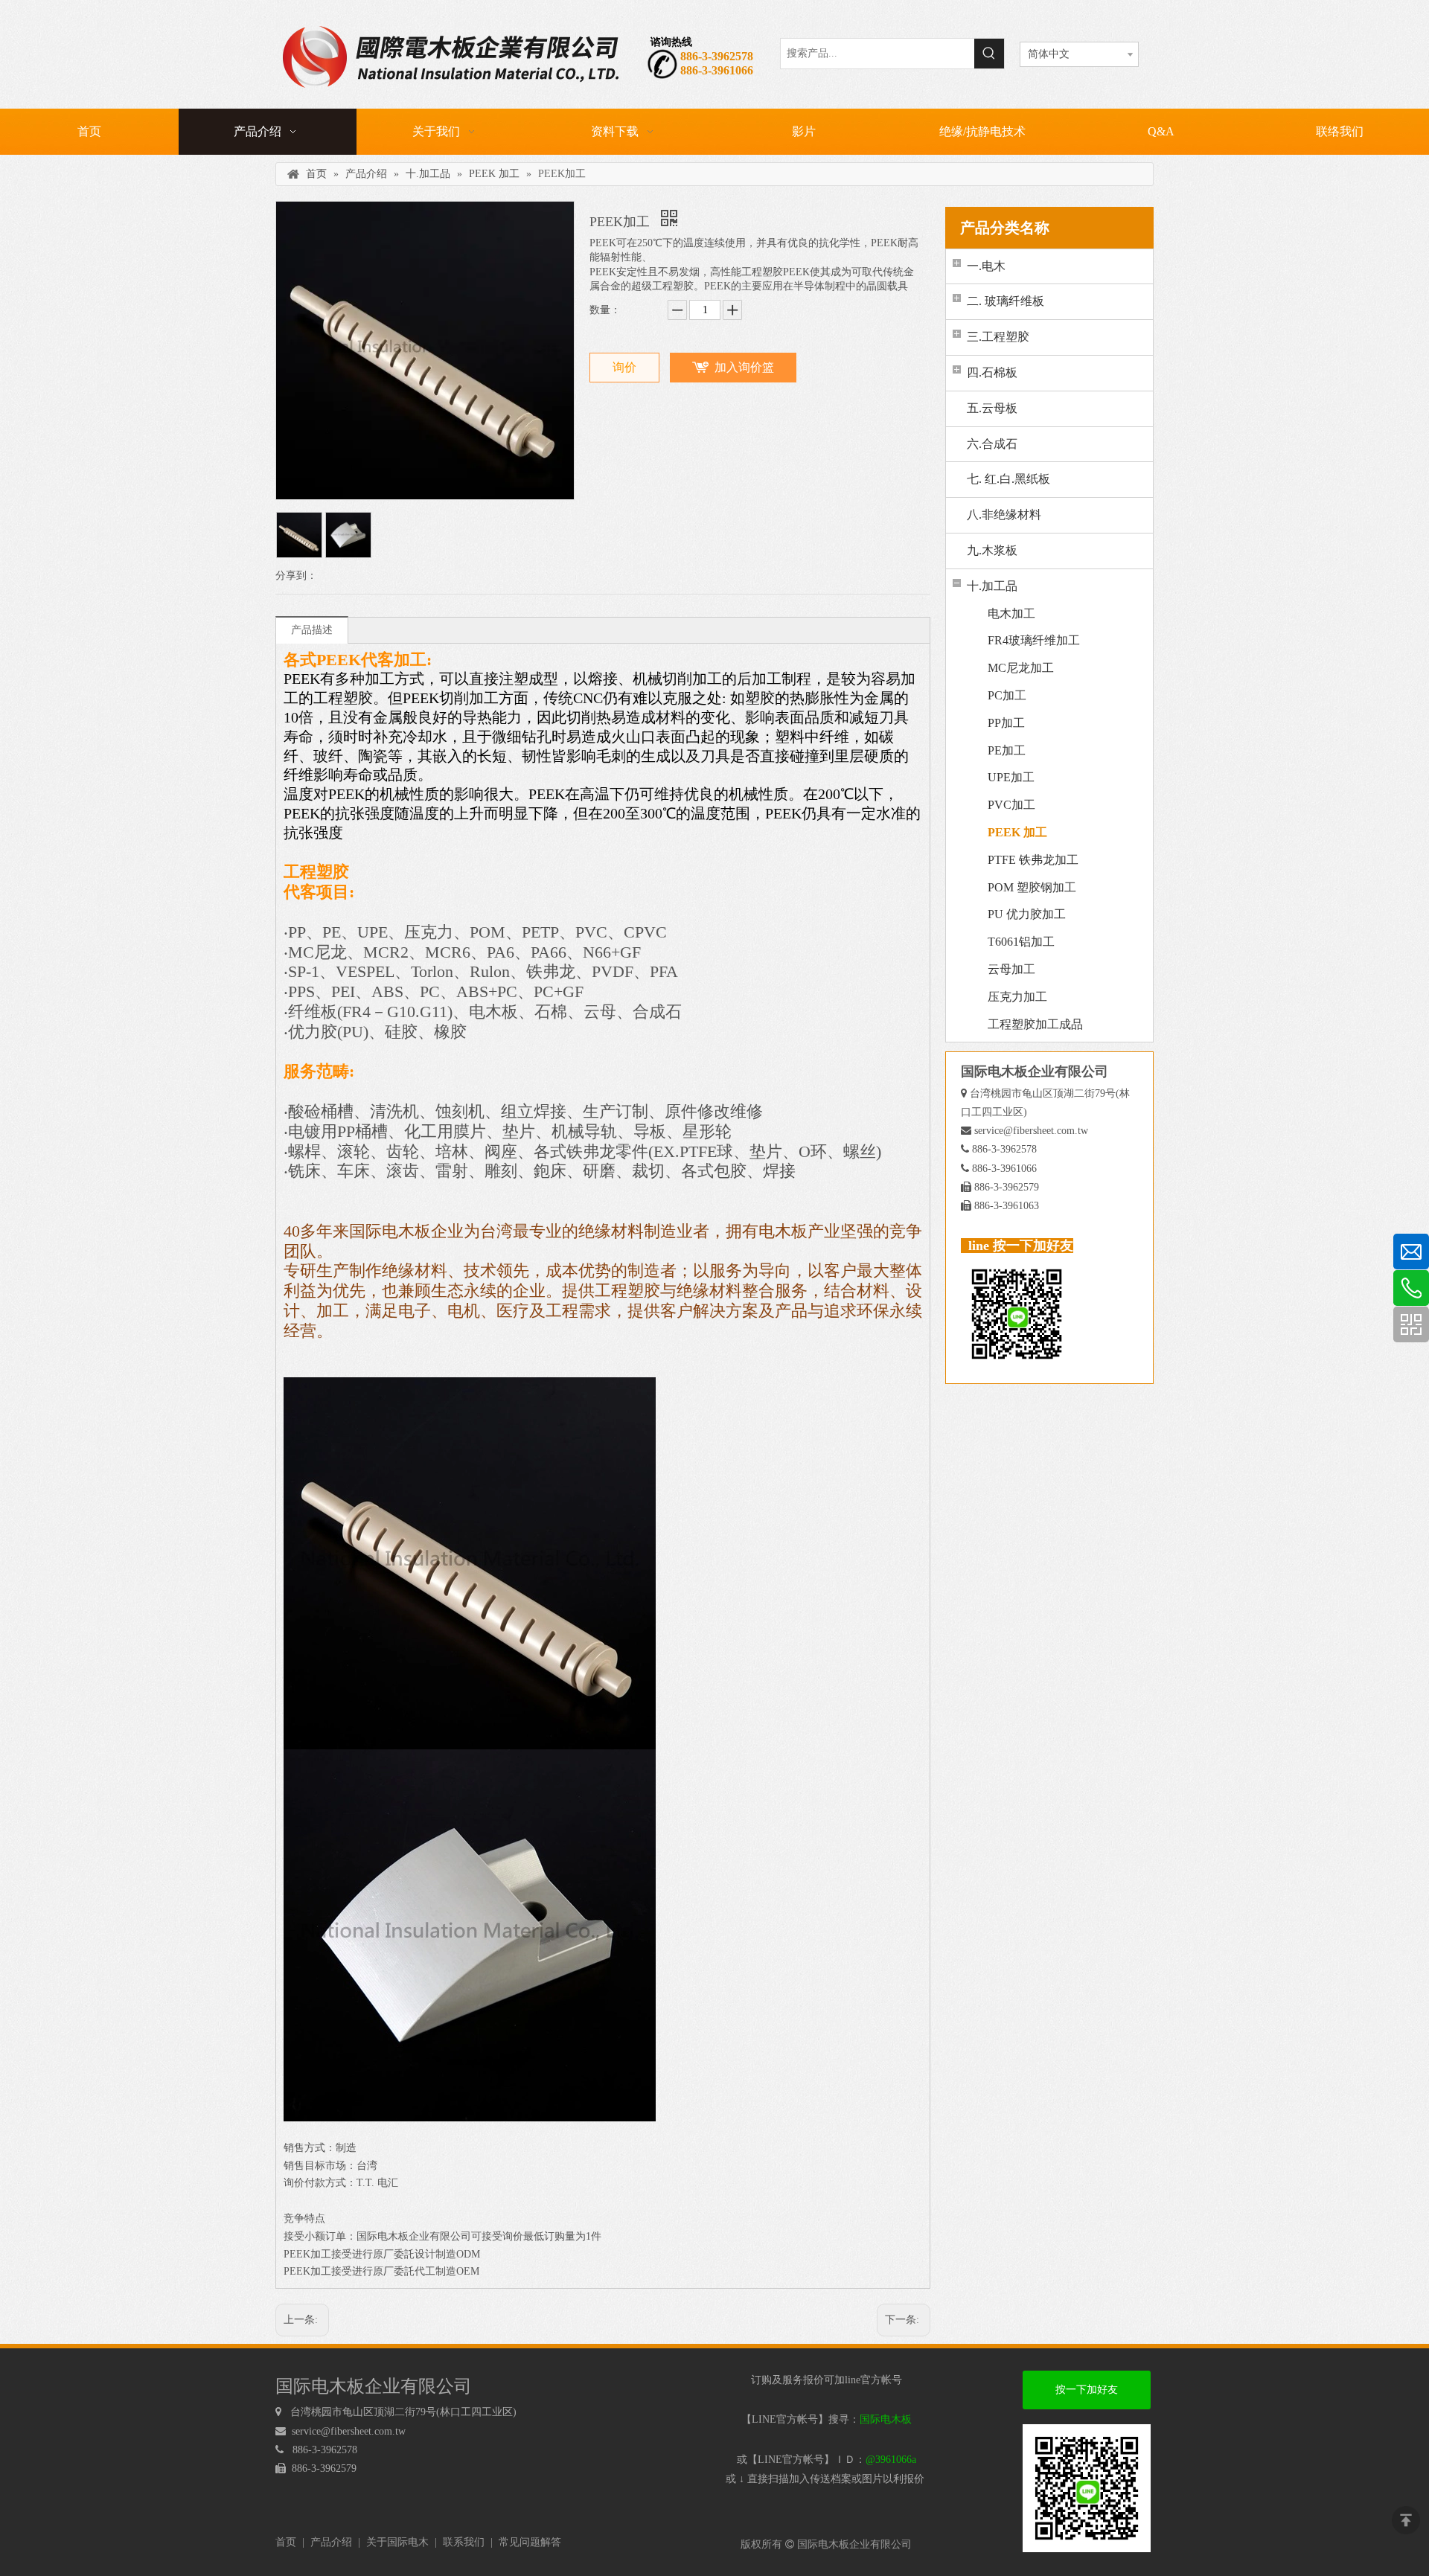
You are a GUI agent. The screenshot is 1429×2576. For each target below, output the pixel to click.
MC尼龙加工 (1021, 668)
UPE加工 (1011, 777)
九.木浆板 (992, 550)
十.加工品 (992, 586)
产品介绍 (331, 2542)
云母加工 (1011, 969)
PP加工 (1006, 723)
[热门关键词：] (989, 54)
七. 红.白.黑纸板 (1008, 479)
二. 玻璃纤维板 (1006, 301)
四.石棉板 (992, 372)
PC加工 (1007, 695)
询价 (624, 367)
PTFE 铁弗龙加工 (1033, 860)
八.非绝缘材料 (1004, 515)
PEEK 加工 (1017, 832)
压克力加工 (1017, 997)
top (1406, 2520)
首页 (286, 2542)
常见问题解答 (530, 2542)
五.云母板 (992, 408)
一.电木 (986, 266)
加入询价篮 (744, 367)
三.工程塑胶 (998, 337)
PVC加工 (1011, 805)
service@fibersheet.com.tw (1031, 1131)
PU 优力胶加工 (1027, 914)
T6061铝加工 (1021, 942)
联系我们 (464, 2542)
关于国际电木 (397, 2542)
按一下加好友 (1087, 2390)
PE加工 (1007, 750)
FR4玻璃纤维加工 (1034, 640)
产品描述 (312, 630)
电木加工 (1011, 613)
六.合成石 (992, 444)
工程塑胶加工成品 (1035, 1024)
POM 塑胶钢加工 (1032, 887)
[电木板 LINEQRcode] (1087, 2488)
